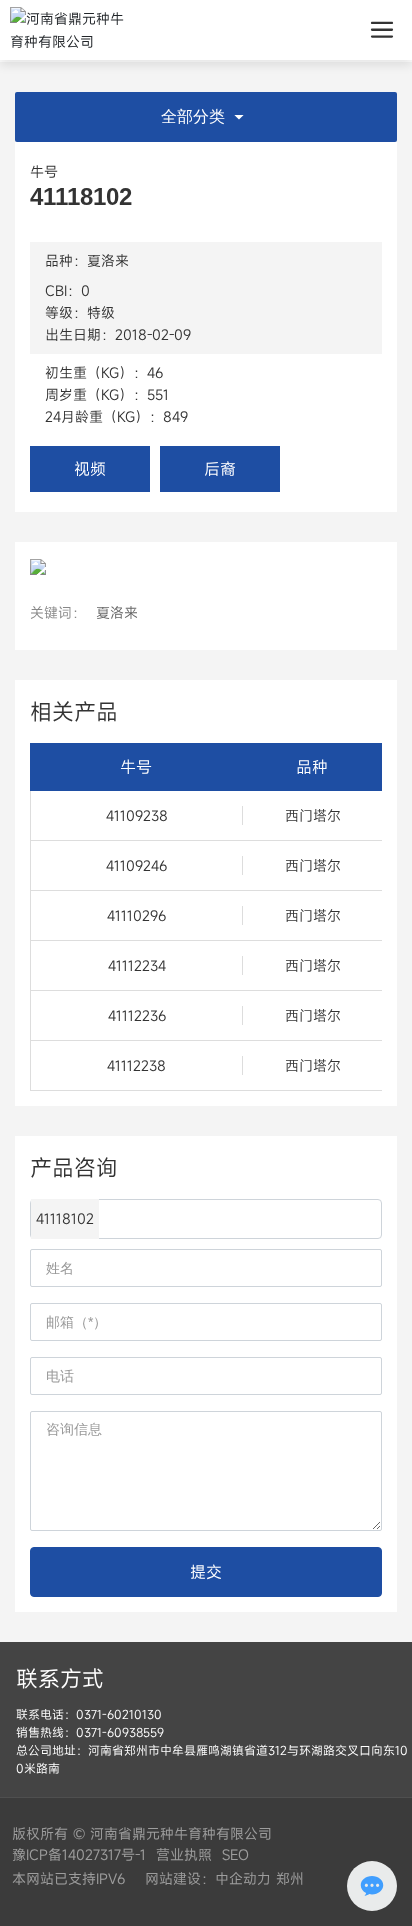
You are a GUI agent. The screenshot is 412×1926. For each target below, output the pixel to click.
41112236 (137, 1015)
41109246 (136, 865)
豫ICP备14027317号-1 (79, 1854)
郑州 (290, 1878)
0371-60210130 (119, 1714)
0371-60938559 (120, 1732)
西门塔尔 (313, 815)
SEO (235, 1854)
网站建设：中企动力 (205, 1878)
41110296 (136, 915)
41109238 (137, 815)
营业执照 (184, 1854)
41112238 (136, 1065)
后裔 (220, 469)
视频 (90, 469)
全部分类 (195, 116)
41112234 (137, 965)
